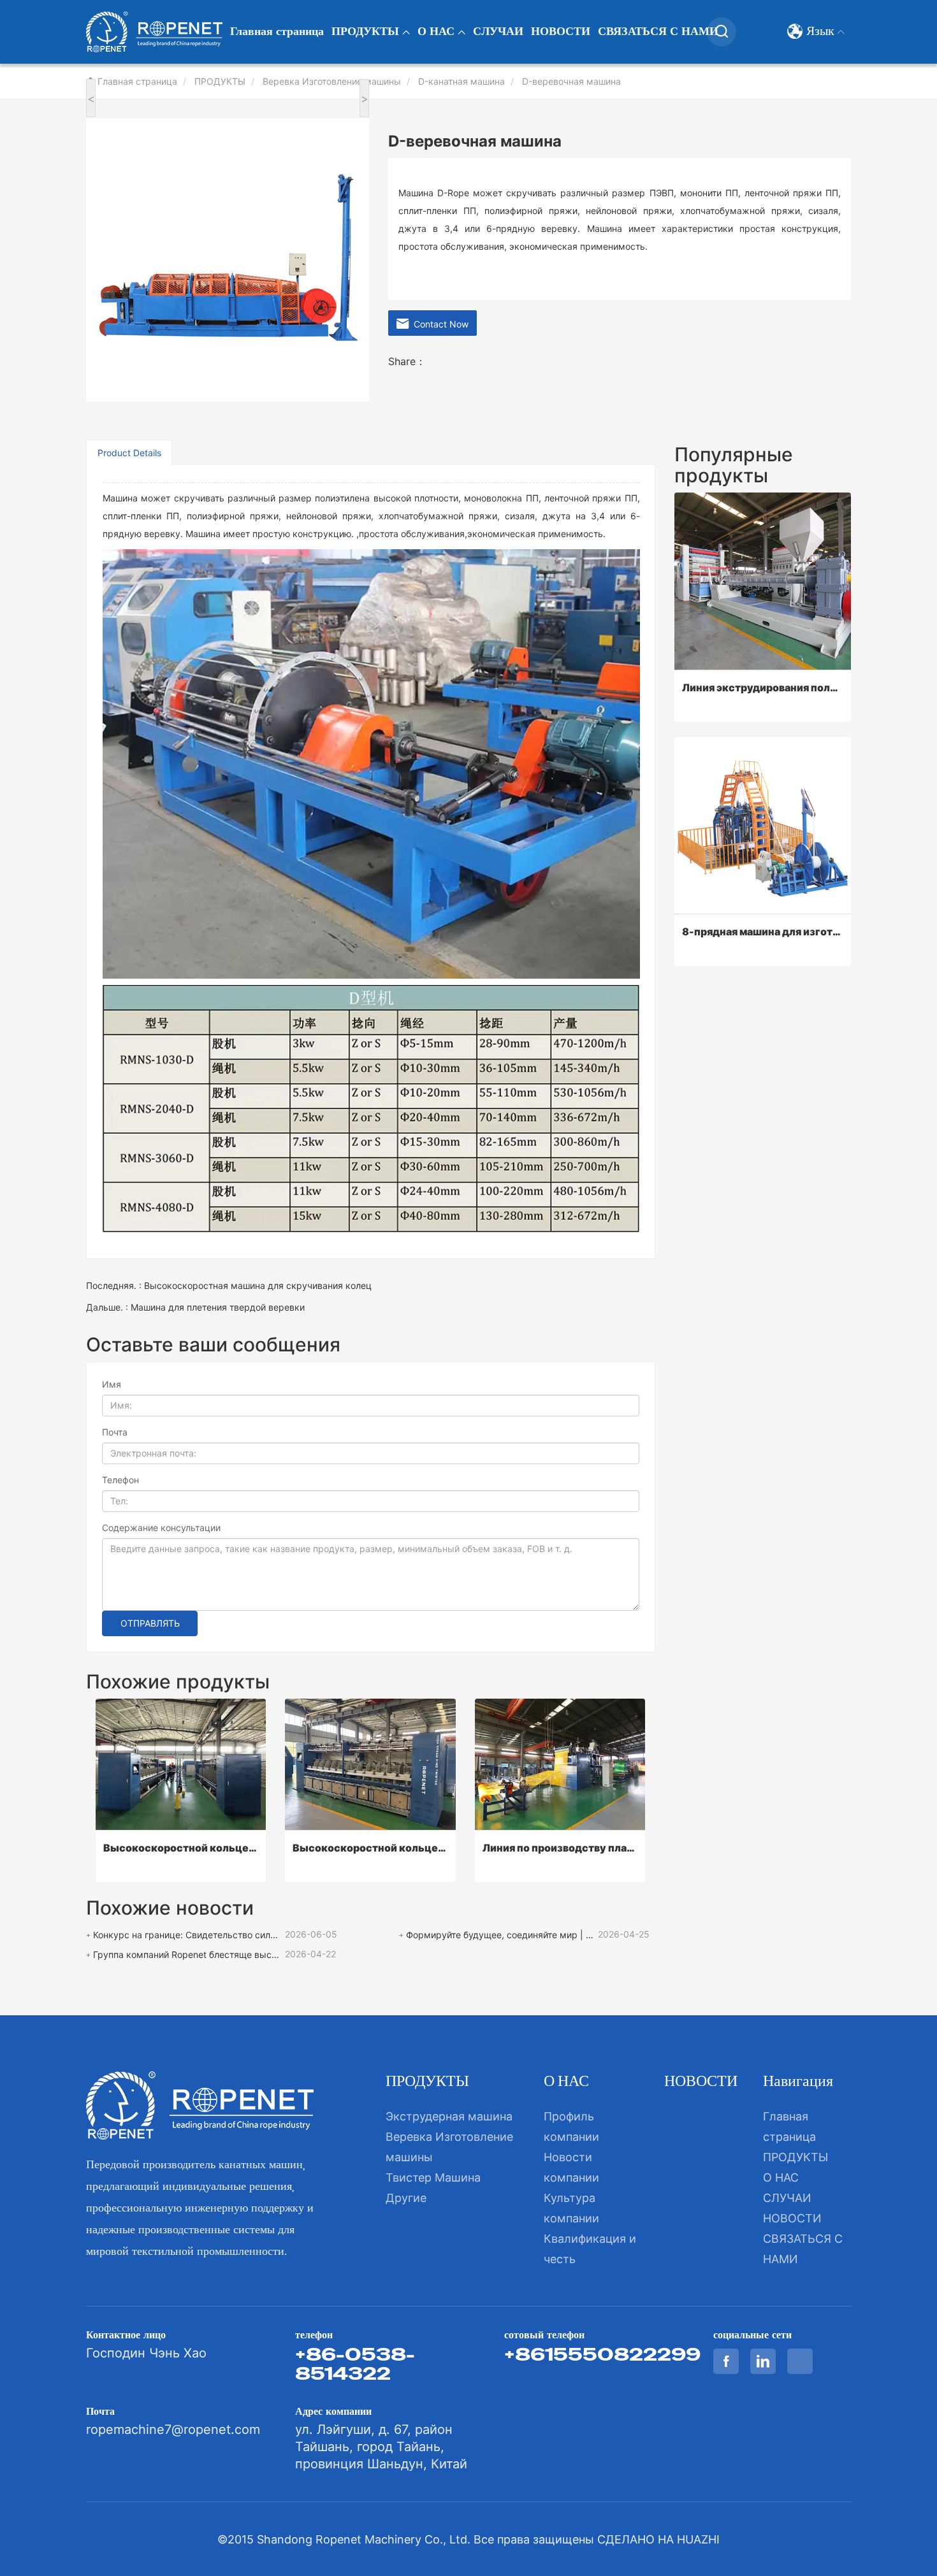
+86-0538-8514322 (355, 2364)
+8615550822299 (602, 2354)
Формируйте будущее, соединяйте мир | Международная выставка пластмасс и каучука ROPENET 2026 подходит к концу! (501, 1935)
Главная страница (277, 32)
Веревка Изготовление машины (332, 81)
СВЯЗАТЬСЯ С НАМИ (658, 32)
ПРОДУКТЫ (367, 32)
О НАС (438, 32)
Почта (115, 1432)
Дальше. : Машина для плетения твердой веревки (195, 1307)
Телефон (120, 1480)
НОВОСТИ (561, 32)
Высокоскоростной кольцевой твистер (181, 1848)
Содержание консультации (161, 1528)
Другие (406, 2198)
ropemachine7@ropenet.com (173, 2429)
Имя (112, 1384)
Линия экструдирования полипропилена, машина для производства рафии (763, 687)
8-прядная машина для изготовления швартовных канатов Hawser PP (763, 932)
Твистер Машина (433, 2177)
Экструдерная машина (449, 2116)
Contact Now (439, 324)
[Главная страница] (154, 32)
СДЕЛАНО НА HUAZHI (658, 2539)
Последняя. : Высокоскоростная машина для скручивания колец (229, 1285)
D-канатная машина (461, 81)
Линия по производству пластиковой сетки (560, 1848)
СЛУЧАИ (498, 32)
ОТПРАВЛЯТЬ (150, 1623)
